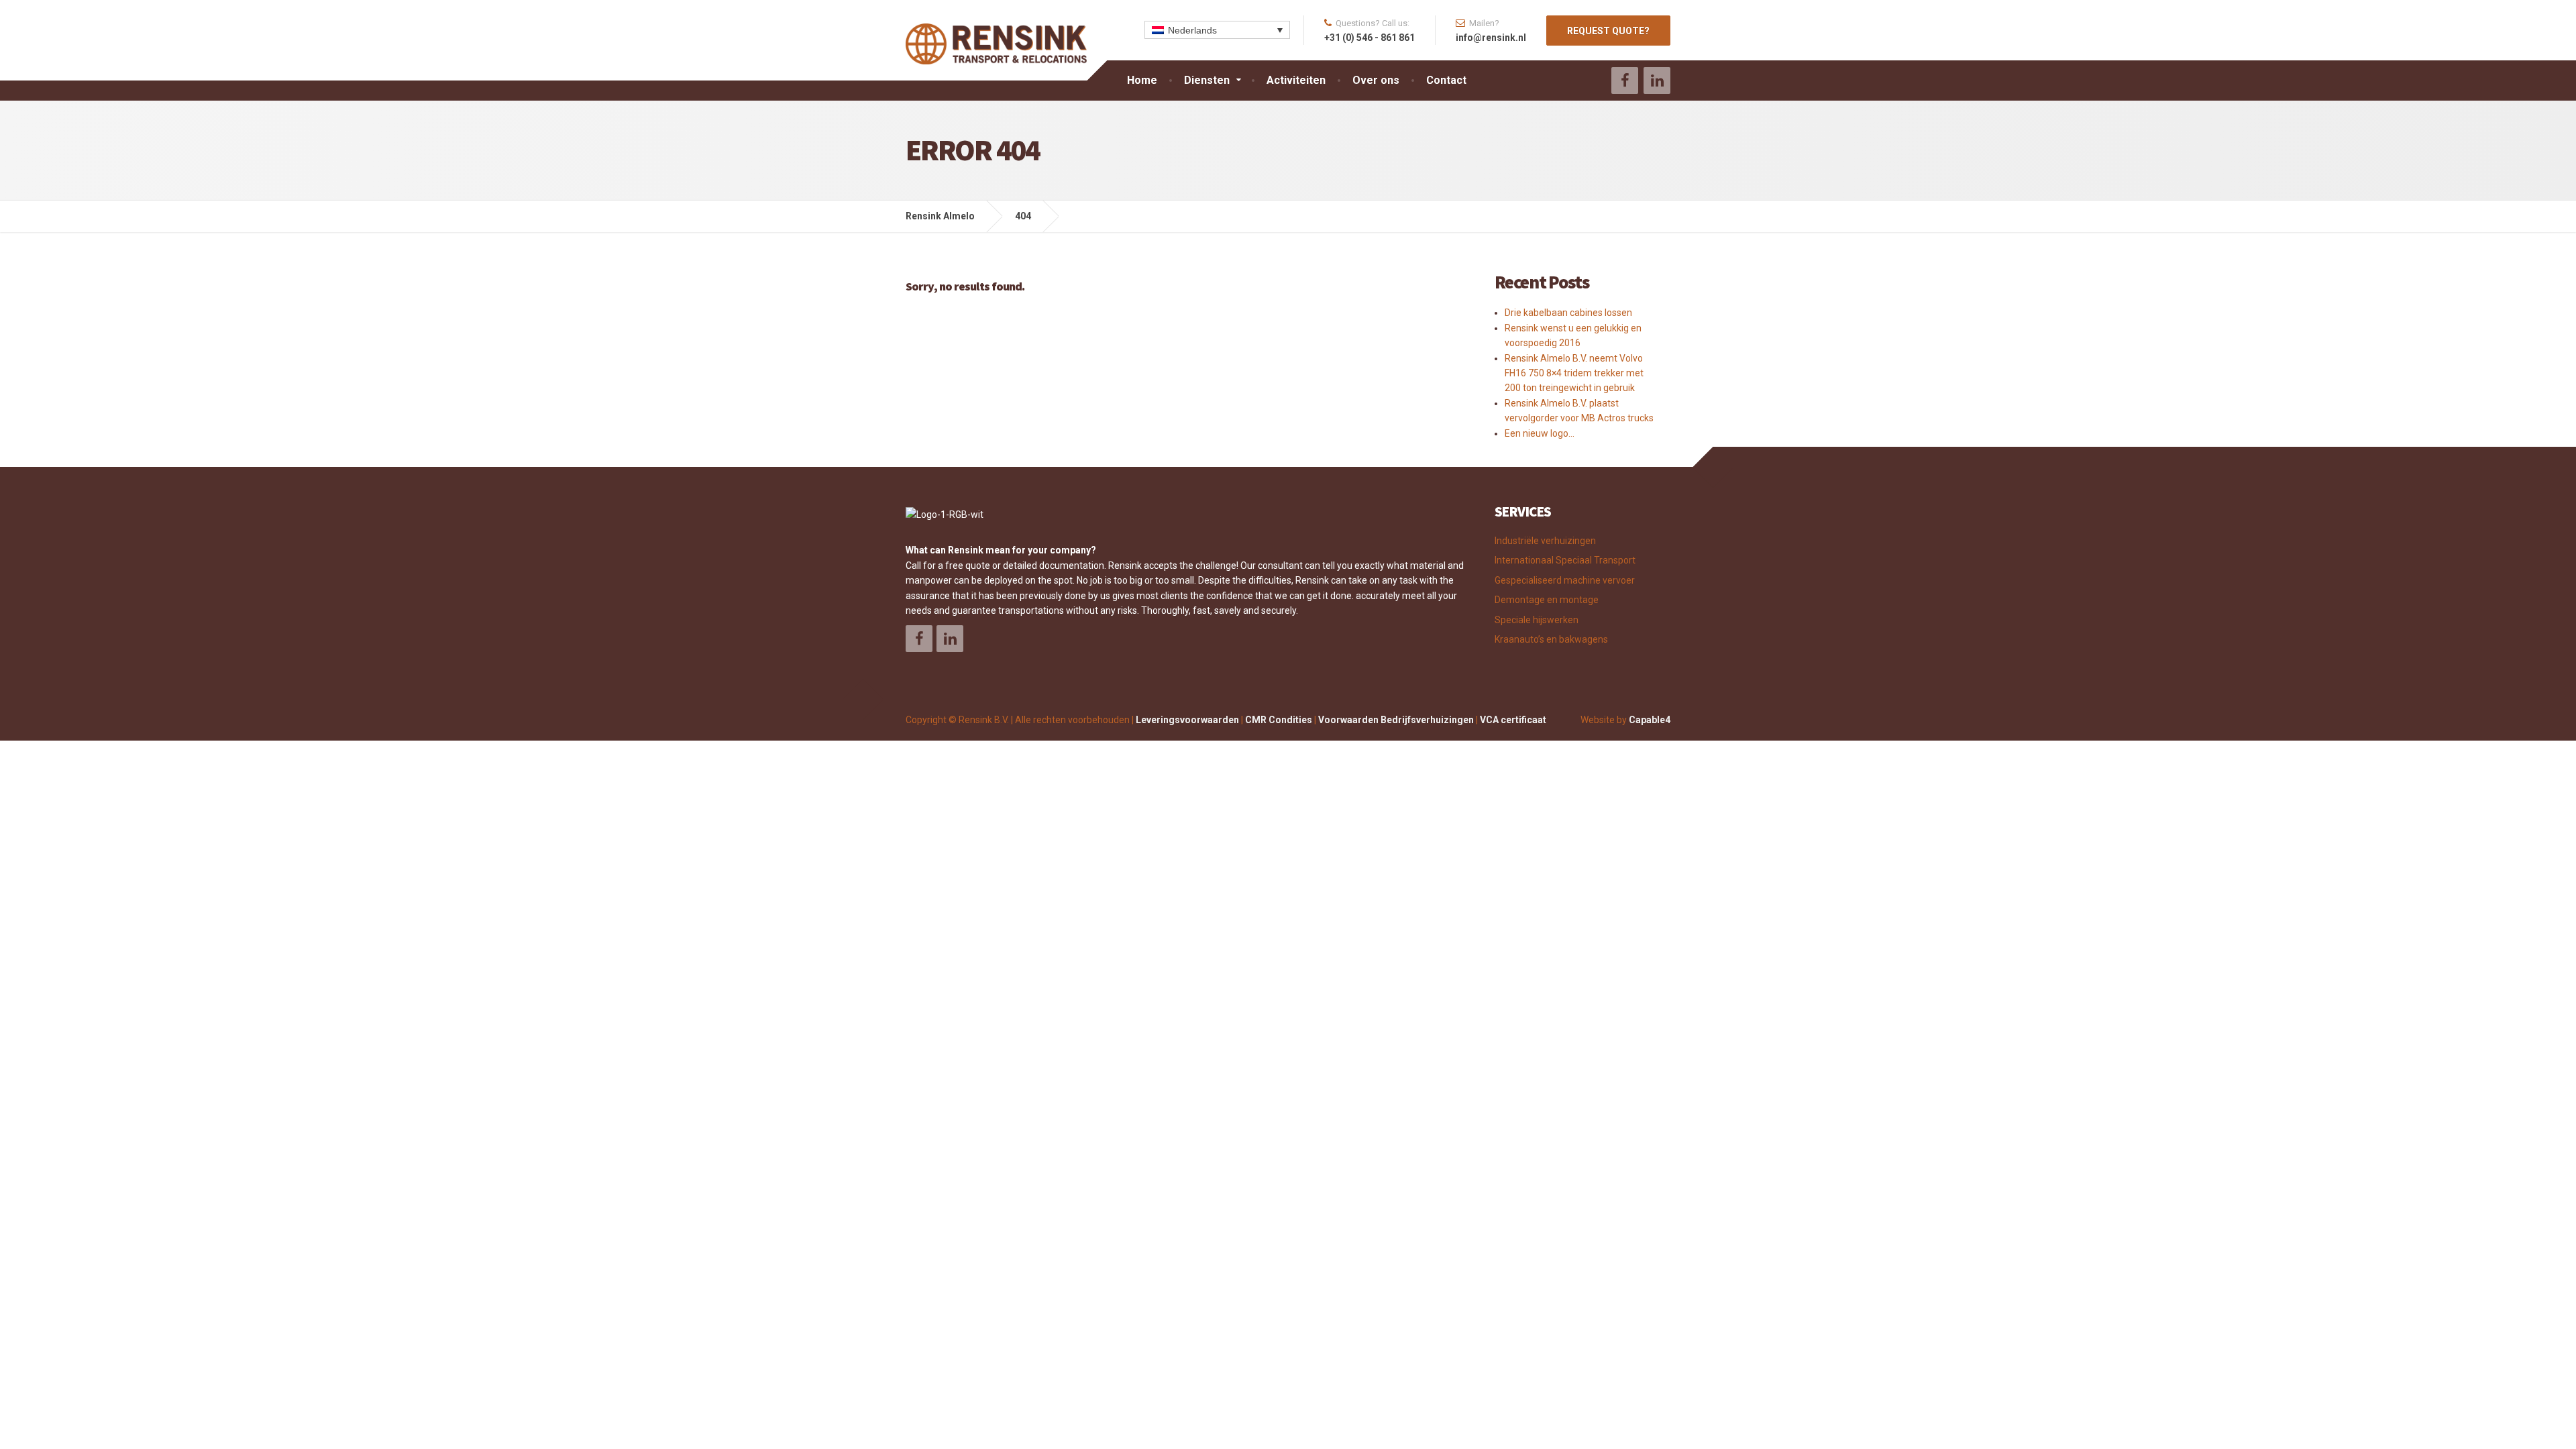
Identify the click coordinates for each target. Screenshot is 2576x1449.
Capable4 (1650, 720)
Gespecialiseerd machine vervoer (1565, 580)
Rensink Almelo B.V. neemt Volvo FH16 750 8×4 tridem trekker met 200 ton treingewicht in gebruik (1574, 373)
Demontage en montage (1547, 600)
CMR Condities (1279, 720)
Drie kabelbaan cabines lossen (1568, 313)
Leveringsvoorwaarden (1187, 720)
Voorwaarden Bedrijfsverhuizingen (1396, 720)
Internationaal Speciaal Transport (1565, 560)
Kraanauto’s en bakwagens (1551, 639)
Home (1142, 80)
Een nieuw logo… (1540, 433)
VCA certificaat (1513, 720)
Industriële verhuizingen (1545, 541)
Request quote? (1608, 31)
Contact (1446, 80)
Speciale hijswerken (1537, 620)
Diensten (1207, 80)
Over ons (1376, 80)
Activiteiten (1296, 80)
